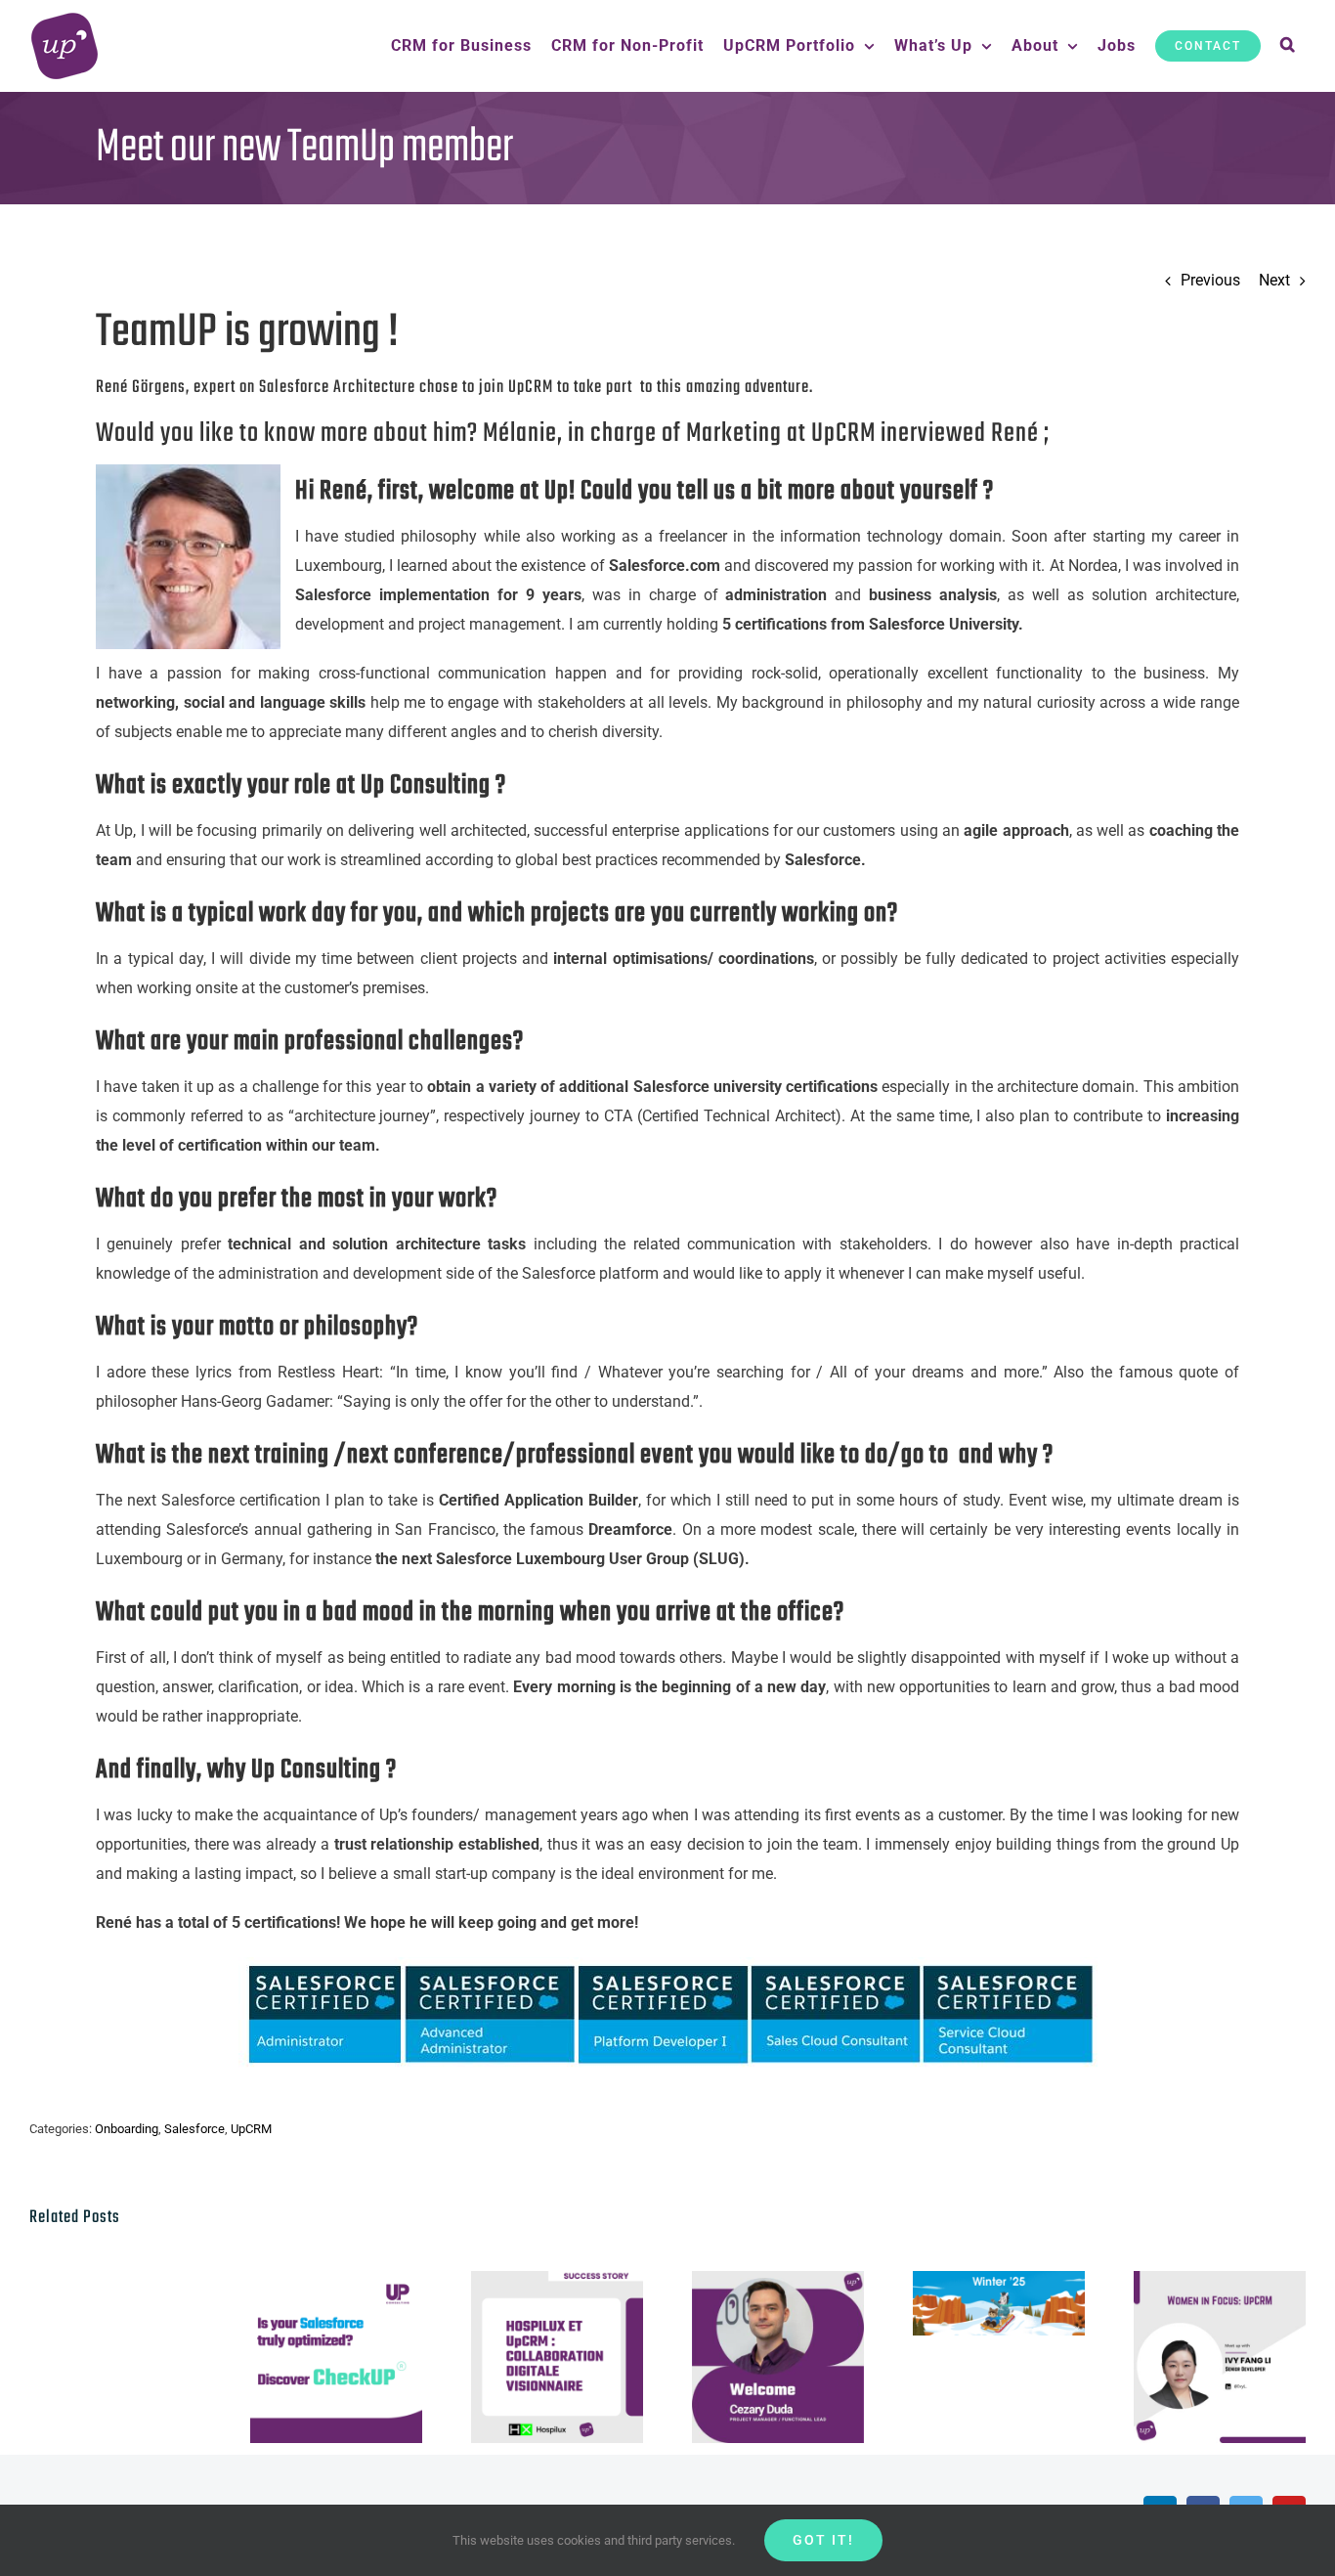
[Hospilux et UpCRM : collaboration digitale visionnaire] (557, 2357)
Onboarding (127, 2129)
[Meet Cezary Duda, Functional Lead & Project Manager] (778, 2357)
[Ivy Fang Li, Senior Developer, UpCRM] (1220, 2357)
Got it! (823, 2540)
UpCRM (251, 2129)
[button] (1288, 46)
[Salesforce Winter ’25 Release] (999, 2303)
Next (1274, 280)
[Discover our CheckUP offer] (336, 2357)
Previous (1210, 280)
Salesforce (194, 2129)
